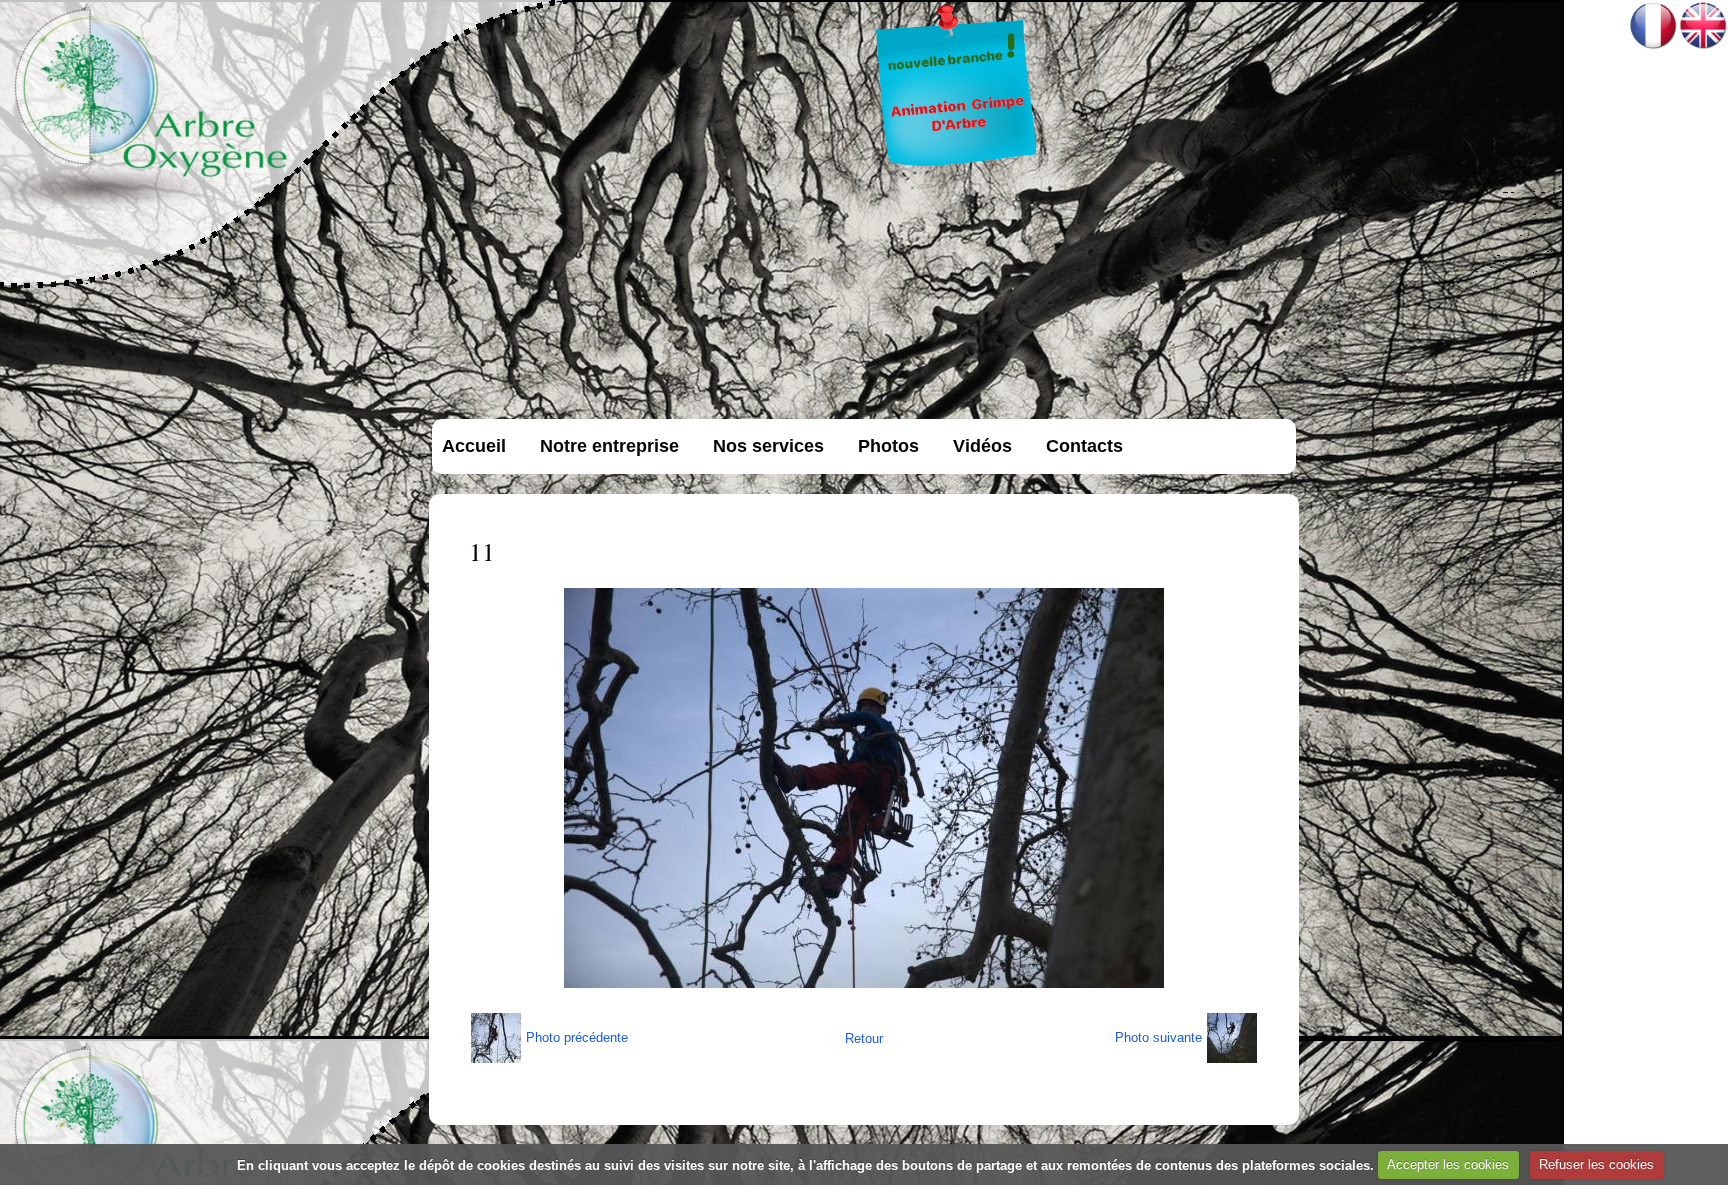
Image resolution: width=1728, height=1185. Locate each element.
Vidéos (982, 446)
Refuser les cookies (1596, 1164)
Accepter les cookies (1448, 1164)
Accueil (474, 446)
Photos (888, 446)
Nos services (768, 446)
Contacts (1084, 446)
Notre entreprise (609, 446)
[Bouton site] (957, 167)
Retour (864, 1038)
